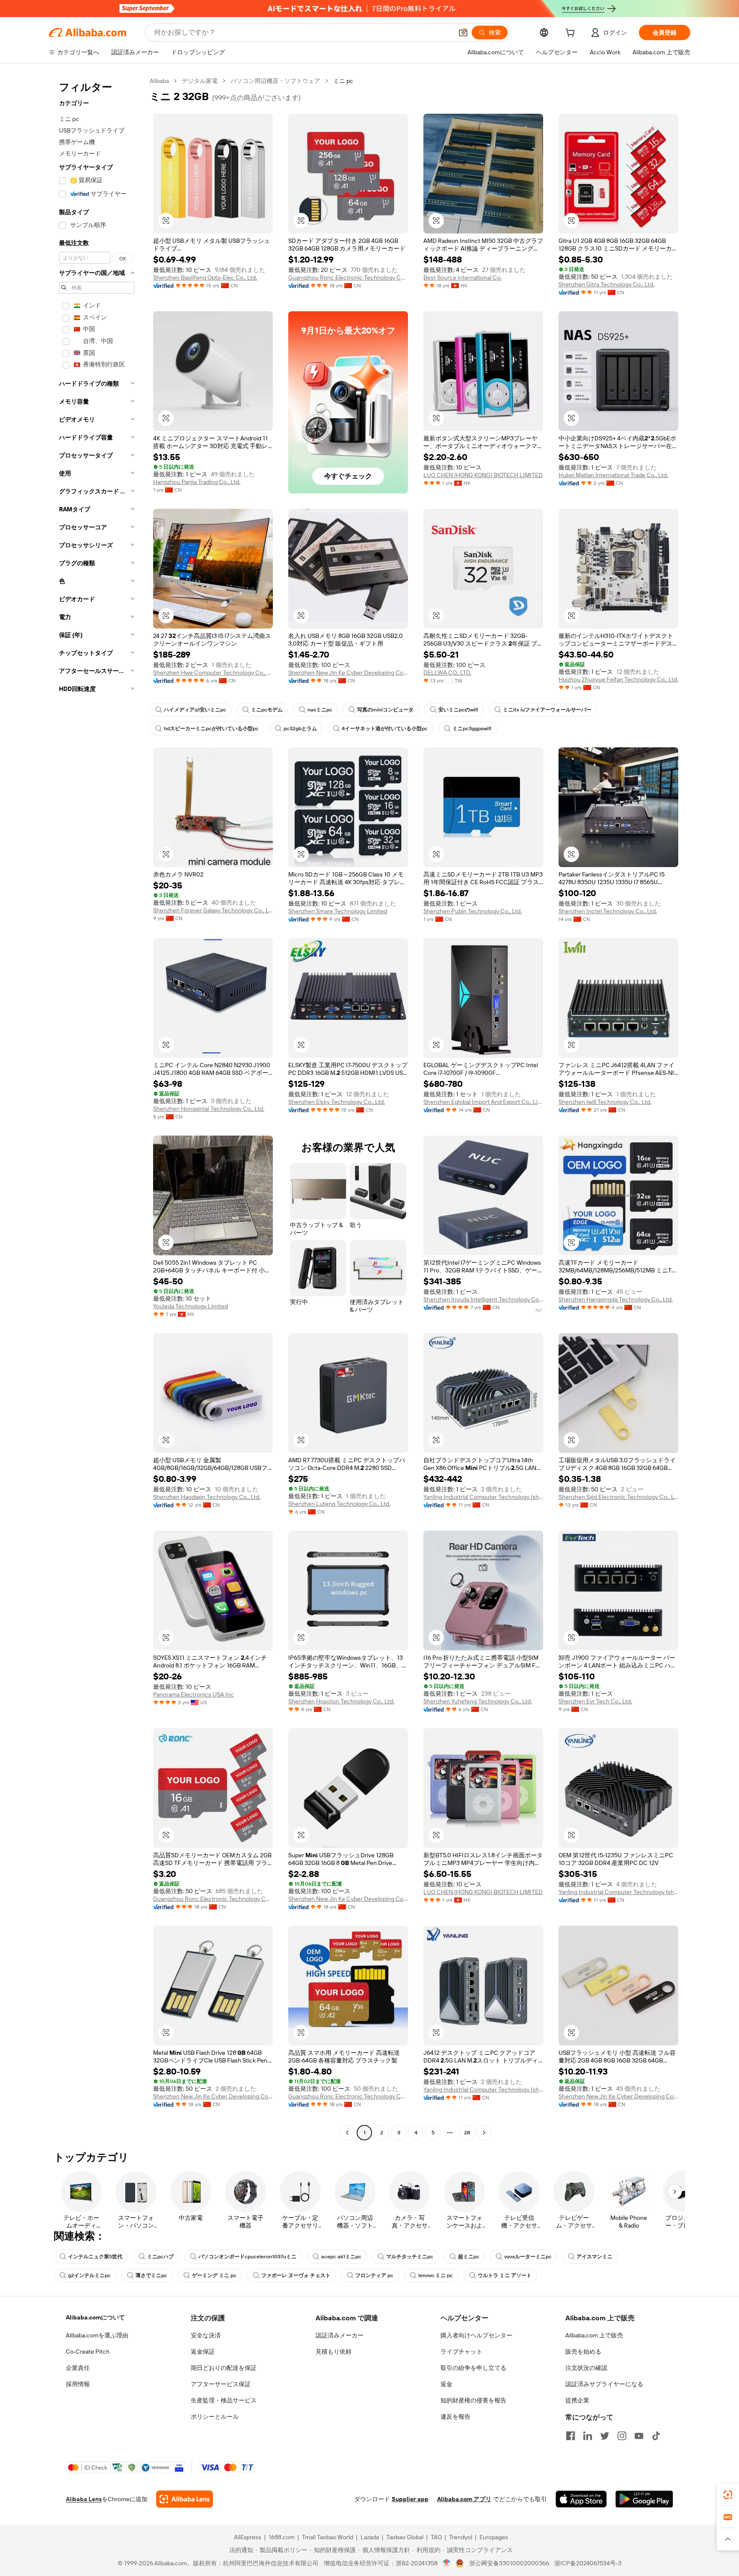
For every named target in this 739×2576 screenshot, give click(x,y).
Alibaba (159, 81)
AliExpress (248, 2537)
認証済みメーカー (340, 2335)
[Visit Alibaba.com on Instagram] (622, 2436)
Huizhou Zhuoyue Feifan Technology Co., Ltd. (618, 679)
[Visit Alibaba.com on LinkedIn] (588, 2436)
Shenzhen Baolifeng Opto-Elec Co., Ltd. (205, 277)
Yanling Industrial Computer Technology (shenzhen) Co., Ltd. (483, 1497)
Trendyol (461, 2537)
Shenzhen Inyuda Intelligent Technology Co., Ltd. (483, 1299)
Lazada (370, 2537)
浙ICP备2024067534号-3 (588, 2563)
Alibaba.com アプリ (464, 2499)
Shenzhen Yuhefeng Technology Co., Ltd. (478, 1701)
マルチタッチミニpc (410, 2257)
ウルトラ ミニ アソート (505, 2275)
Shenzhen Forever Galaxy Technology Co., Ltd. (213, 910)
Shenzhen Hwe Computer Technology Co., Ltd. (213, 673)
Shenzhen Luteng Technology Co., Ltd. (339, 1504)
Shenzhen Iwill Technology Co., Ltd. (605, 1102)
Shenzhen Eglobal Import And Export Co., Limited (483, 1102)
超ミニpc (469, 2257)
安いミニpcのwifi (458, 710)
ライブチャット (461, 2352)
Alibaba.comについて (95, 2317)
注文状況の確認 (586, 2368)
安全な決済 (206, 2335)
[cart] (572, 34)
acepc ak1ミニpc (341, 2257)
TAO (436, 2537)
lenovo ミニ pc (436, 2275)
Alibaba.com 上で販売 (594, 2335)
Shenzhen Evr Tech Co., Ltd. (595, 1701)
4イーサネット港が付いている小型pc (385, 729)
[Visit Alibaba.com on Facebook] (571, 2436)
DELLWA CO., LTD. (447, 673)
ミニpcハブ (160, 2257)
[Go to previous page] (347, 2133)
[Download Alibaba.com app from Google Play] (644, 2499)
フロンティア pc (374, 2275)
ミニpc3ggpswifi (472, 729)
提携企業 (577, 2400)
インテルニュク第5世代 (95, 2257)
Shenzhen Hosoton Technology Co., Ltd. (341, 1701)
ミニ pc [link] (343, 81)
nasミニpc (320, 710)
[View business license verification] (447, 2563)
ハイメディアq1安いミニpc (195, 710)
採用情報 (78, 2384)
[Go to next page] (484, 2133)
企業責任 (78, 2368)
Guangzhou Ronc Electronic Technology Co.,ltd (348, 277)
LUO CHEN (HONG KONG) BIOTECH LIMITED (483, 475)
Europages (494, 2537)
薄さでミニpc (151, 2275)
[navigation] (97, 1108)
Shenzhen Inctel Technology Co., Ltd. (608, 911)
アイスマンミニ (594, 2257)
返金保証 (203, 2352)
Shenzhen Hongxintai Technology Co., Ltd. (209, 1109)
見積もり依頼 (334, 2352)
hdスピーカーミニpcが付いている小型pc (211, 729)
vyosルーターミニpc (528, 2257)
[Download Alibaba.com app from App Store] (581, 2499)
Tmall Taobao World (328, 2537)
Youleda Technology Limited (191, 1306)
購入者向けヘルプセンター (476, 2335)
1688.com (282, 2537)
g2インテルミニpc (89, 2275)
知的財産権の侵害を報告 (473, 2400)
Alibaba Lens (84, 2499)
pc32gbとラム (300, 729)
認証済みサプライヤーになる (604, 2384)
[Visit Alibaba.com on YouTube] (639, 2436)
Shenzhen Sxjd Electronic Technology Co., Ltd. (618, 1497)
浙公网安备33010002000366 (509, 2563)
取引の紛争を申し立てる (473, 2368)
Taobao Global (405, 2537)
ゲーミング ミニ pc (214, 2275)
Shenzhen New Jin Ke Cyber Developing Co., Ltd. (348, 673)
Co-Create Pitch (88, 2352)
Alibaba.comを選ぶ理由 (97, 2335)
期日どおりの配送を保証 (224, 2368)
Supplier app (410, 2499)
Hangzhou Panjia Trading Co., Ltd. (197, 482)
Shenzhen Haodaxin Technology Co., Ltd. (207, 1497)
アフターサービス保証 (221, 2384)
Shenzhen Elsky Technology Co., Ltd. (337, 1102)
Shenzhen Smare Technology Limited (338, 911)
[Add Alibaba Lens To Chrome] (185, 2499)
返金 (446, 2384)
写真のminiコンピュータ (385, 710)
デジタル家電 (200, 81)
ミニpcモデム (267, 710)
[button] (463, 32)
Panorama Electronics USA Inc (194, 1694)
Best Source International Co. (463, 277)
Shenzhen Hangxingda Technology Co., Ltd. (616, 1299)
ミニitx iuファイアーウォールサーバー (547, 710)
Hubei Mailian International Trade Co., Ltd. (613, 475)
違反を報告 (455, 2417)
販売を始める (583, 2352)
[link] (728, 2495)
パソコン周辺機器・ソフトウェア (275, 81)
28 (467, 2133)
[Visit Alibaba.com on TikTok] (656, 2436)
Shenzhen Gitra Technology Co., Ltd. (606, 284)
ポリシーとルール (215, 2417)
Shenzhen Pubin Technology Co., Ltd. (473, 911)
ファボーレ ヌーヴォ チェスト (296, 2275)
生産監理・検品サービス (224, 2400)
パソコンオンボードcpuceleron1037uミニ (247, 2257)
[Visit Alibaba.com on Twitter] (605, 2436)
